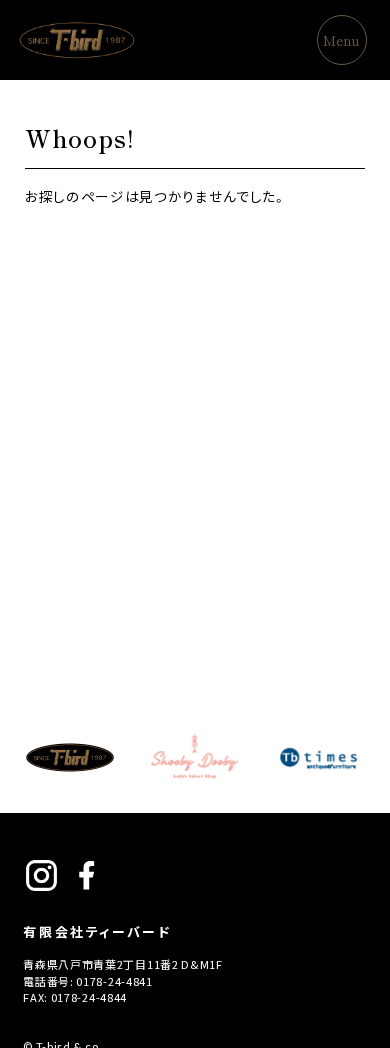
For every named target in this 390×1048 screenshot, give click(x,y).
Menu (341, 40)
